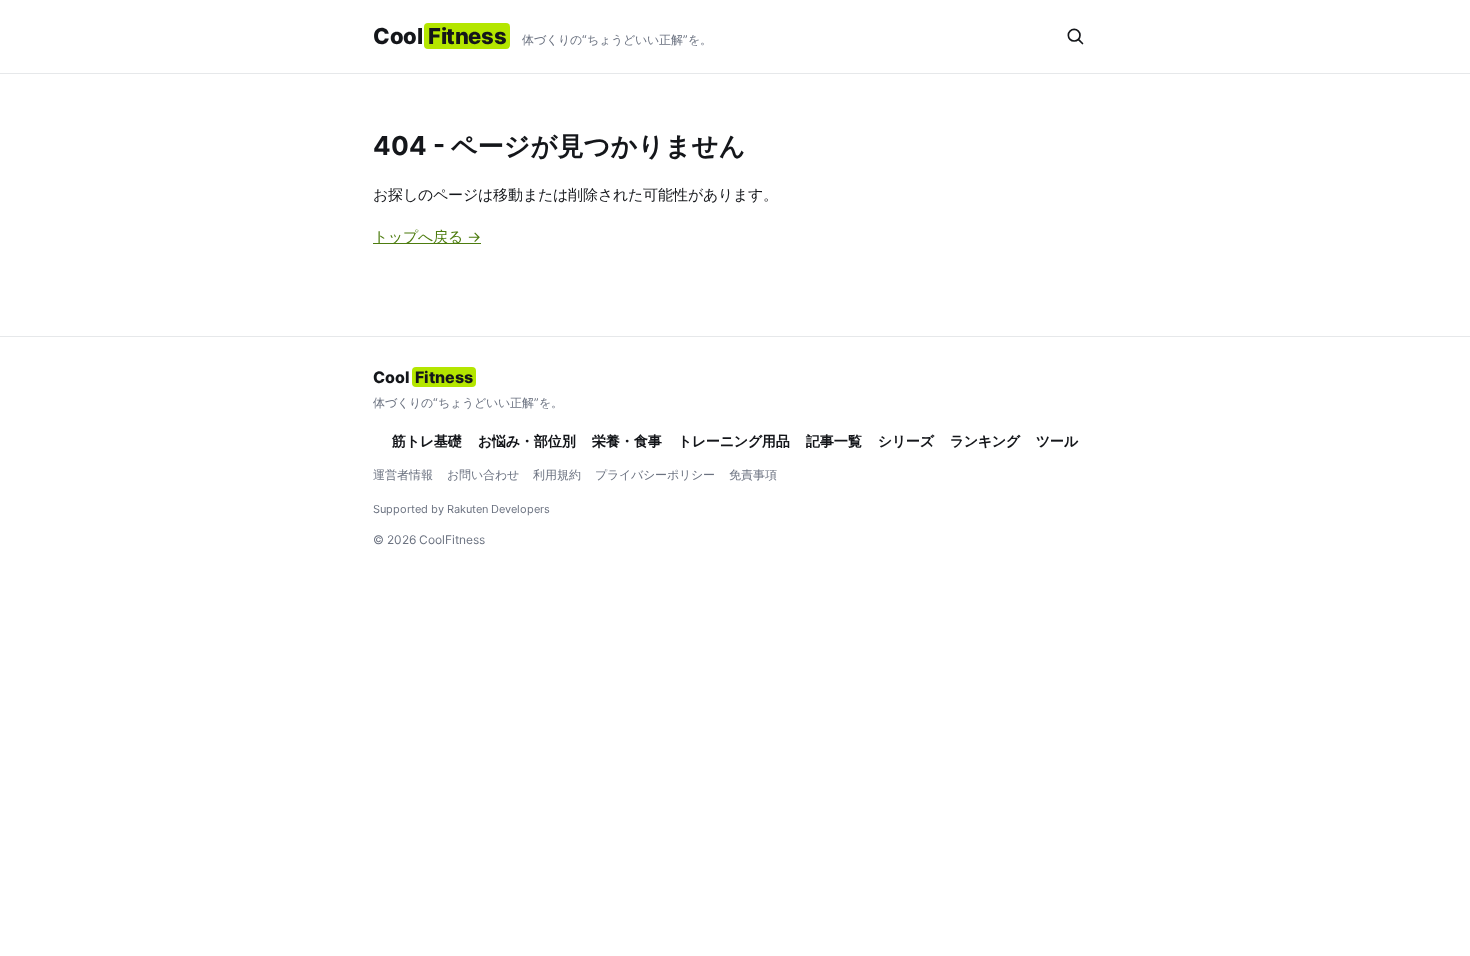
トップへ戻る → (427, 236)
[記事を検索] (1075, 36)
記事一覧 (834, 440)
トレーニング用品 (734, 440)
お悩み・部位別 (527, 440)
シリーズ (906, 440)
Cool (439, 36)
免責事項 (753, 474)
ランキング (985, 440)
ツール (1057, 440)
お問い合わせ (483, 474)
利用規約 (557, 474)
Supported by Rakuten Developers (461, 509)
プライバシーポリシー (655, 474)
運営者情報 (403, 474)
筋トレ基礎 (427, 440)
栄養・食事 (627, 440)
